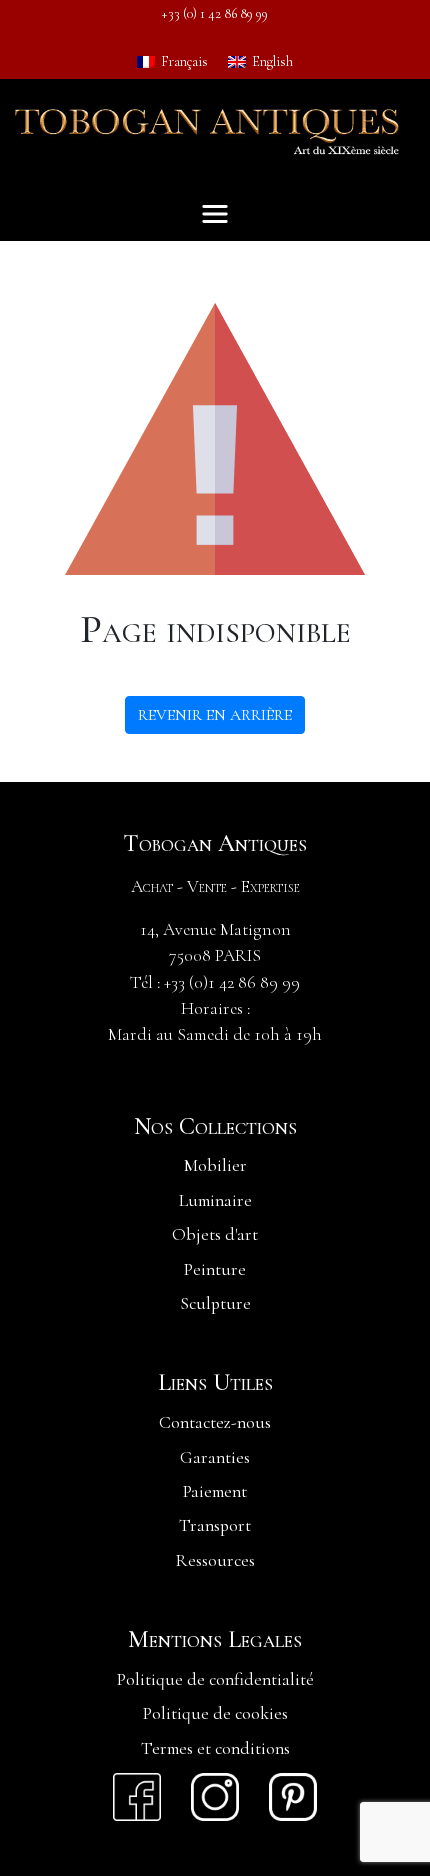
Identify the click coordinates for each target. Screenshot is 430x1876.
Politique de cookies (215, 1713)
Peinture (215, 1269)
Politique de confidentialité (215, 1679)
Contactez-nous (215, 1422)
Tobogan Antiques (215, 844)
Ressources (215, 1560)
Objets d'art (215, 1234)
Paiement (215, 1491)
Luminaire (215, 1200)
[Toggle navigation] (215, 214)
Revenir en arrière (215, 715)
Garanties (215, 1457)
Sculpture (215, 1303)
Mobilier (215, 1165)
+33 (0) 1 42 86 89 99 (215, 13)
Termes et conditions (215, 1748)
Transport (215, 1525)
